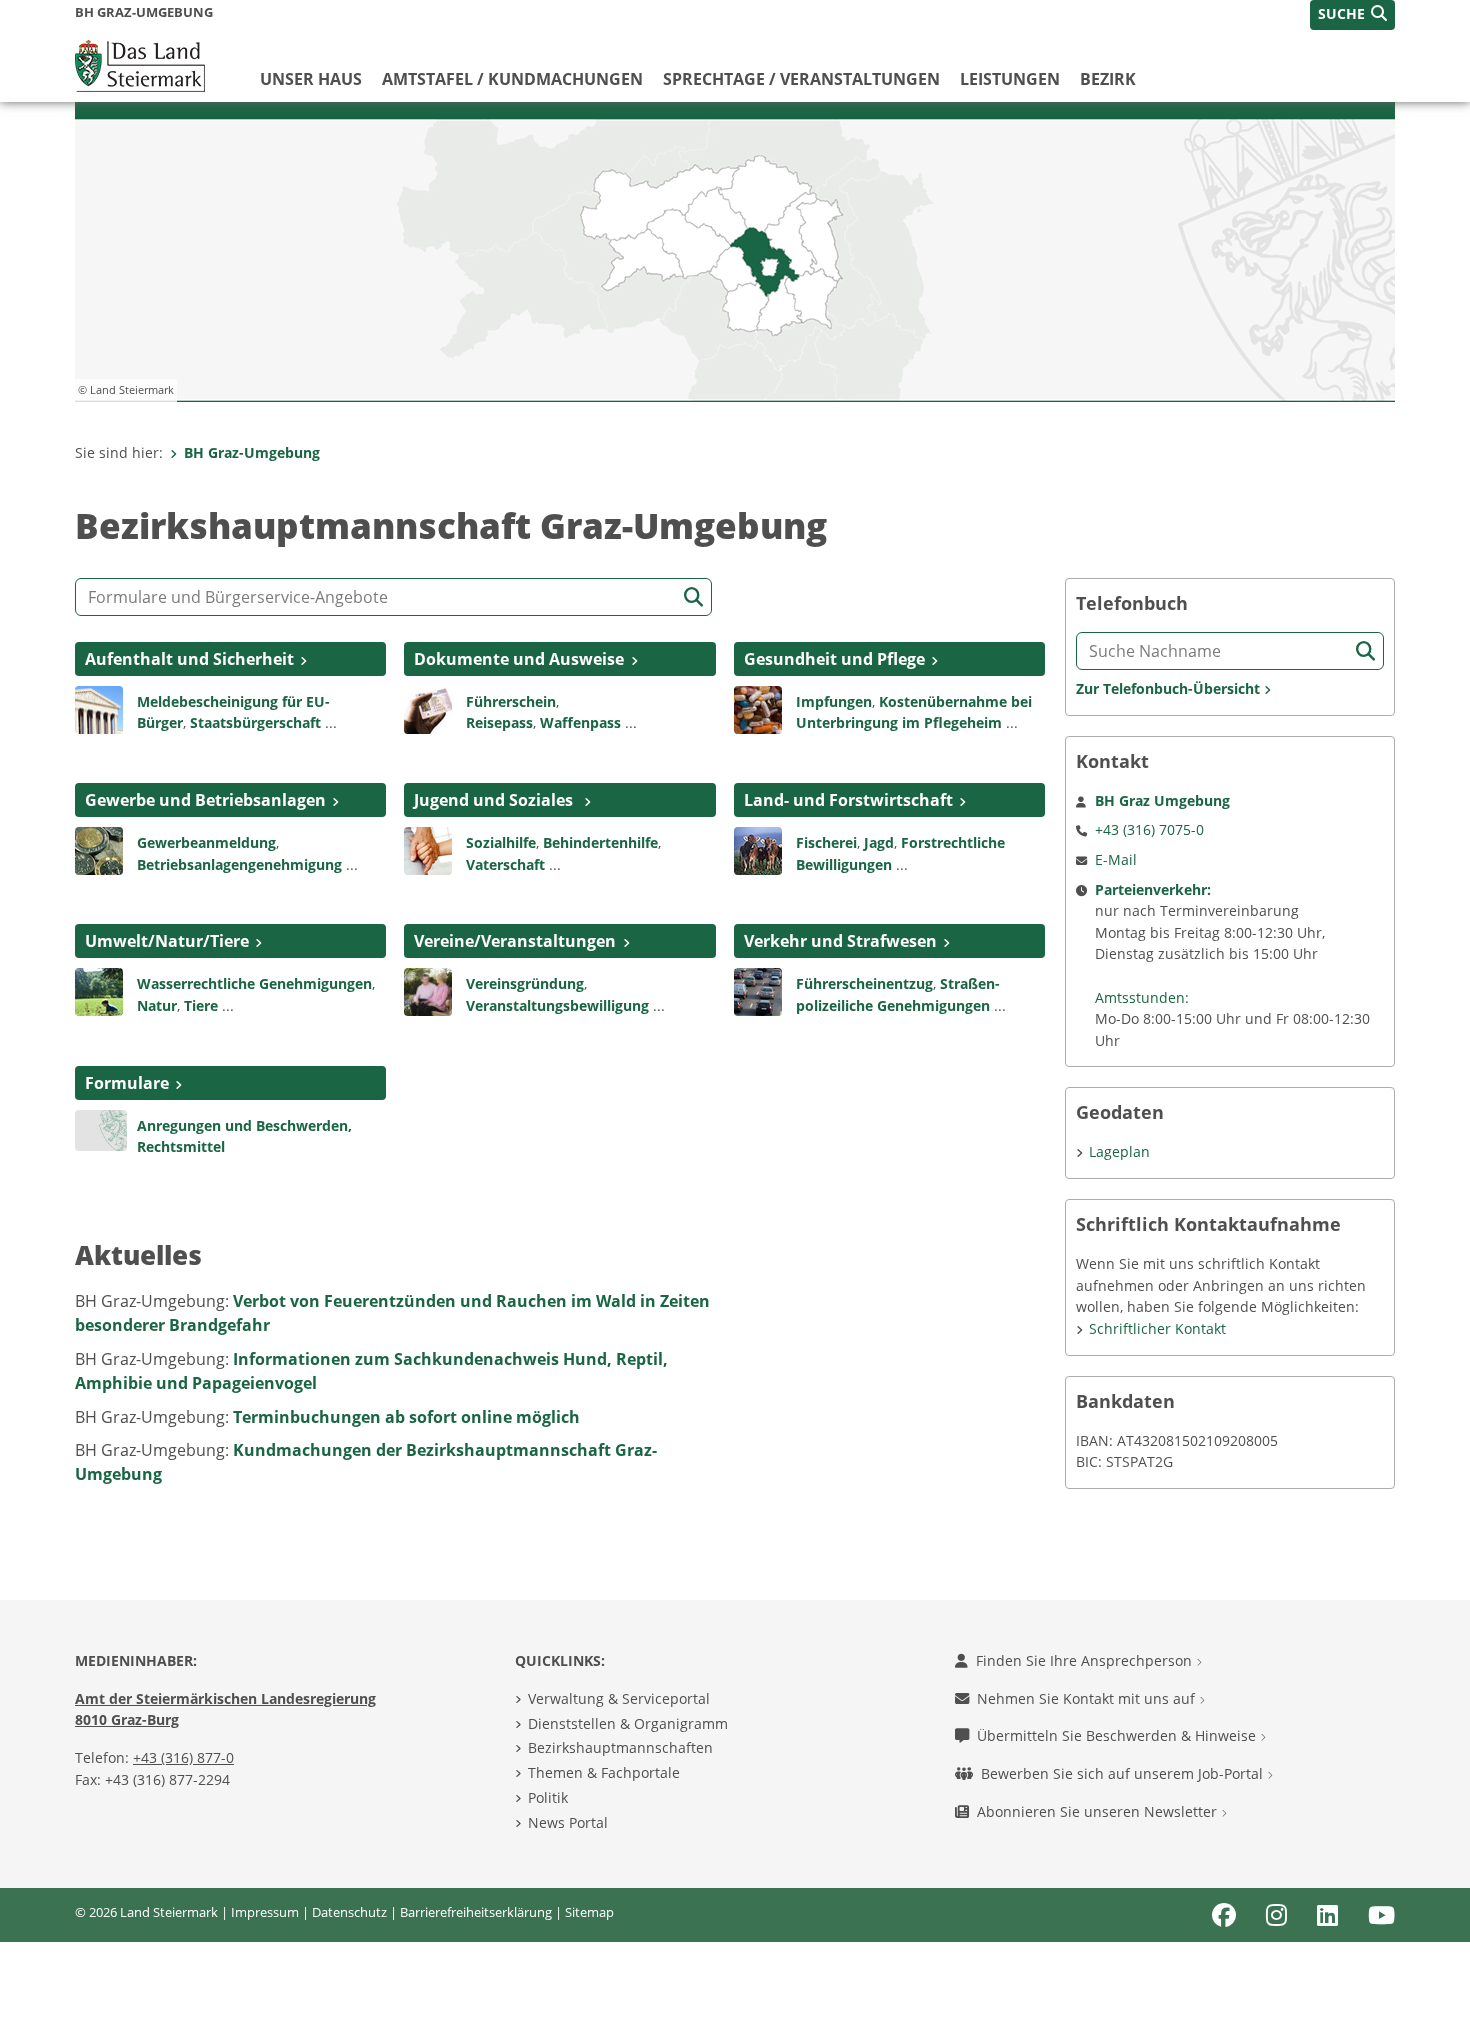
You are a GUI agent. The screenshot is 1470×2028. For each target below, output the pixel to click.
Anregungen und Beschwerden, (244, 1125)
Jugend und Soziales (495, 800)
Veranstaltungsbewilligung (557, 1005)
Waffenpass (580, 722)
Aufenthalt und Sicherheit (189, 659)
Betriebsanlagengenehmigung (239, 864)
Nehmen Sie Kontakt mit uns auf (1088, 1698)
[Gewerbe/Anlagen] (99, 849)
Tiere (201, 1005)
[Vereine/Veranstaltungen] (428, 991)
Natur (157, 1005)
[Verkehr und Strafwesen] (758, 991)
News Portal (568, 1822)
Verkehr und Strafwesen (840, 941)
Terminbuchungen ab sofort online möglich (406, 1417)
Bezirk (1108, 79)
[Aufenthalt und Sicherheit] (99, 708)
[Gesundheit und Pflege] (758, 708)
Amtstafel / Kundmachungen (512, 79)
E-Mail (1116, 859)
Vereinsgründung (525, 983)
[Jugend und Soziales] (428, 849)
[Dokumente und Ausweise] (428, 708)
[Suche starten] (693, 597)
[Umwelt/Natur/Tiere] (99, 991)
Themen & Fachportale (604, 1772)
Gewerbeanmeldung (206, 842)
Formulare (127, 1083)
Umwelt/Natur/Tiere (167, 941)
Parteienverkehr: (1153, 889)
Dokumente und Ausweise (519, 659)
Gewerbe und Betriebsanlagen (205, 800)
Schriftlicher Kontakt (1157, 1328)
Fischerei (826, 842)
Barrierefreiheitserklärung (476, 1912)
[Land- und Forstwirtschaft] (758, 849)
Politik (548, 1797)
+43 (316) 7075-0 (1149, 829)
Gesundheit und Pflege (834, 659)
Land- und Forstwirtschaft (848, 800)
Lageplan (1119, 1151)
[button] (1352, 15)
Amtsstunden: (1142, 997)
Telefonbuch (1132, 603)
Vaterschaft (505, 864)
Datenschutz (349, 1912)
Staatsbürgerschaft (255, 722)
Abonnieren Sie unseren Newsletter (1099, 1811)
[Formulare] (101, 1129)
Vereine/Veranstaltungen (515, 941)
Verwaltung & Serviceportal (619, 1698)
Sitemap (589, 1912)
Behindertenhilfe (600, 842)
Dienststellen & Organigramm (628, 1723)
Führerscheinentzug (864, 983)
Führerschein (511, 701)
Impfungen (834, 701)
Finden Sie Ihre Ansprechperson (1086, 1660)
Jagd (879, 842)
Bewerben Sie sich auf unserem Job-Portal (1124, 1773)
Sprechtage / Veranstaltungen (801, 79)
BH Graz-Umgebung (252, 452)
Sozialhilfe (501, 842)
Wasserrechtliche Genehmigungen (254, 983)
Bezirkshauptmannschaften (620, 1747)
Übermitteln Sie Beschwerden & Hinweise (1118, 1735)
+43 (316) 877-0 (183, 1757)
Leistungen (1010, 79)
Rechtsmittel (181, 1146)
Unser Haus (311, 79)
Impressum (265, 1912)
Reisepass (499, 722)
